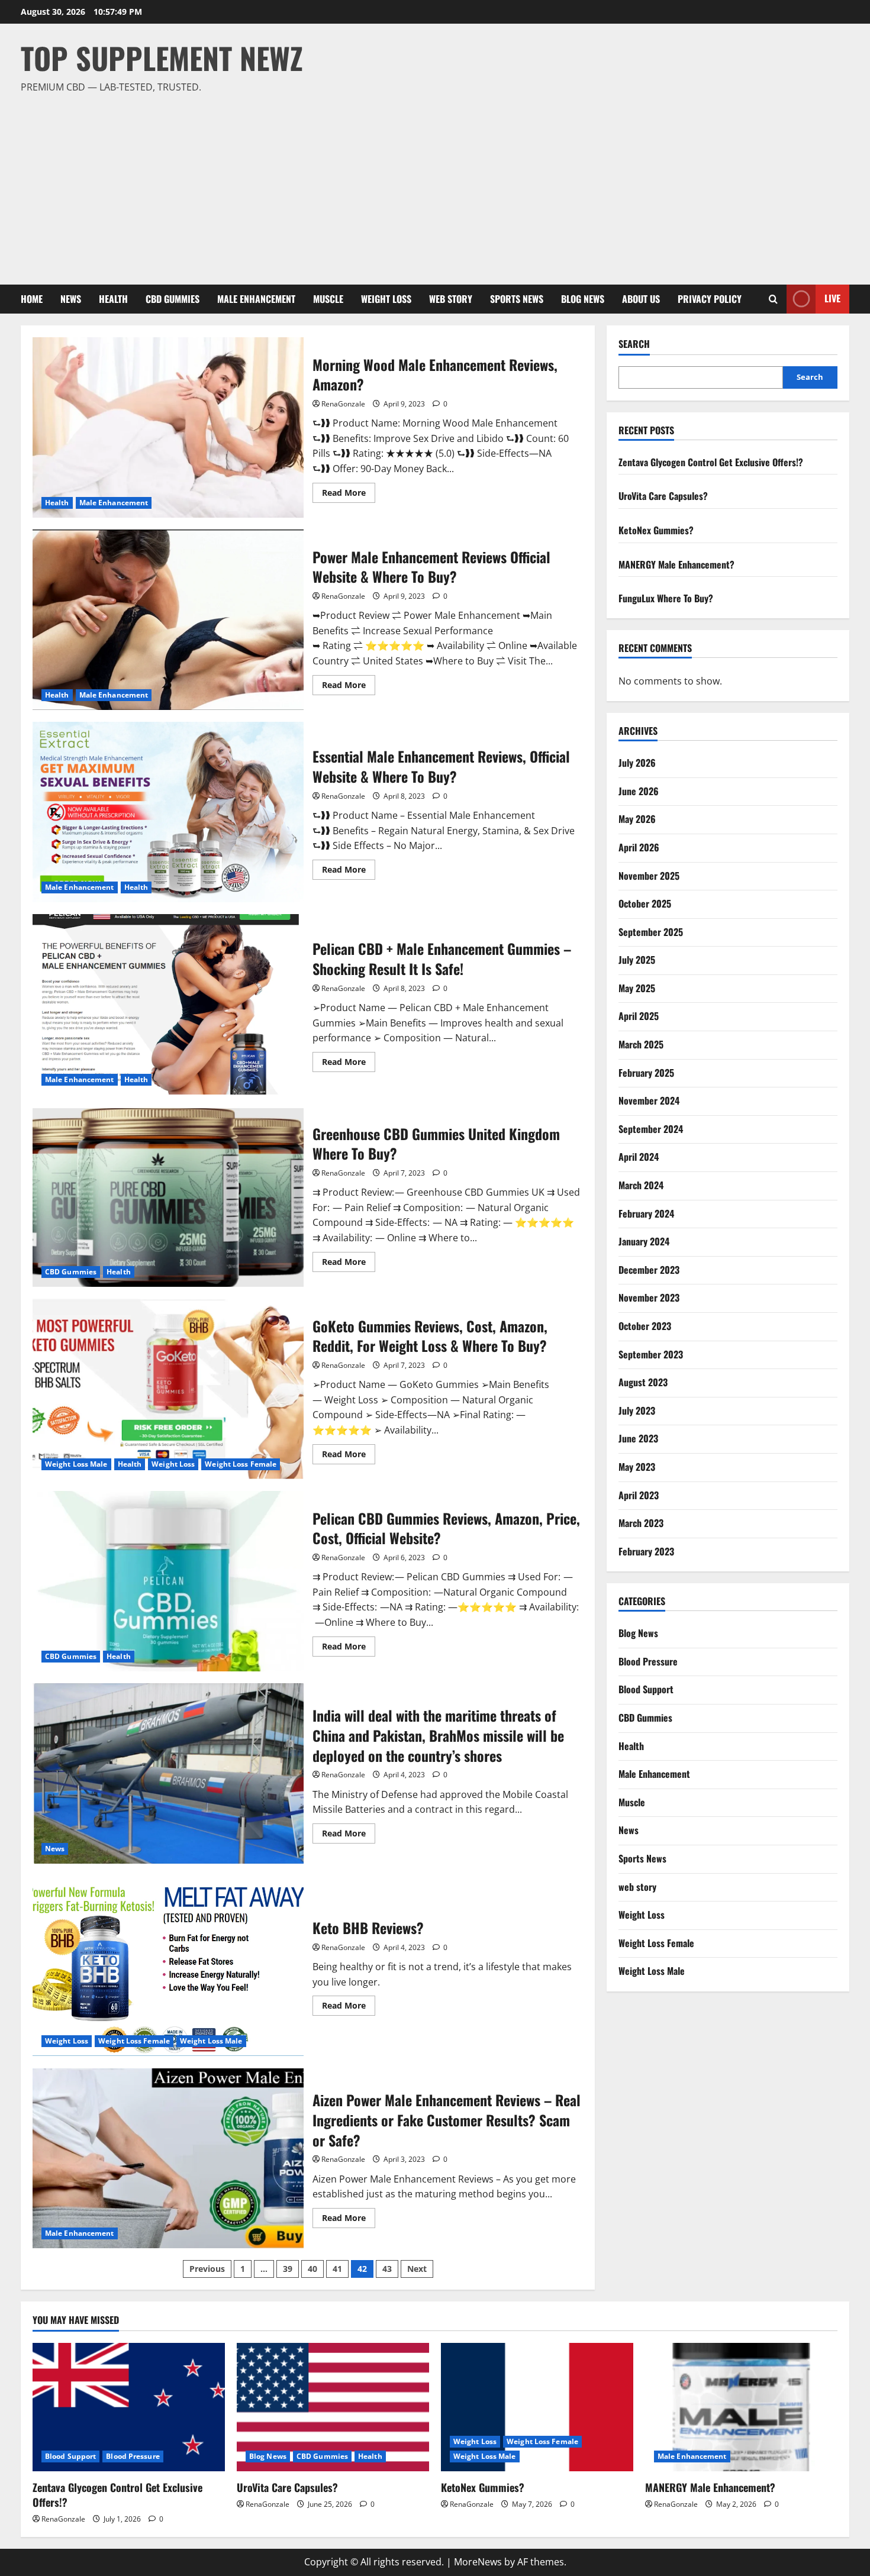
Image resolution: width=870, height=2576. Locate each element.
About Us (641, 299)
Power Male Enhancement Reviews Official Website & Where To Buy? (168, 620)
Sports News (517, 299)
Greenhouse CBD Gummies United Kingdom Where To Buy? (168, 1197)
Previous (207, 2269)
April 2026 (639, 847)
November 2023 (649, 1297)
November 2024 (649, 1100)
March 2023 (641, 1523)
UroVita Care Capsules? (663, 496)
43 (387, 2269)
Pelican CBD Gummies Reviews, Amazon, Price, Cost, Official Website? (168, 1581)
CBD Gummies (173, 299)
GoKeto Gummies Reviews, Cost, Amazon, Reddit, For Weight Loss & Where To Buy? (168, 1389)
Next (417, 2269)
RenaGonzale (343, 404)
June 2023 (638, 1438)
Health (113, 299)
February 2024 (646, 1213)
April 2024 (639, 1157)
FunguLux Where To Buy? (666, 598)
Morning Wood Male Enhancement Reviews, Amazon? (168, 427)
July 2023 (637, 1410)
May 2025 (637, 988)
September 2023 (651, 1354)
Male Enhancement (256, 299)
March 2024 (641, 1185)
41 (337, 2269)
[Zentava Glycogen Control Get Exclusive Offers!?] (129, 2407)
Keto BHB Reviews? (168, 1966)
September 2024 (651, 1129)
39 (288, 2269)
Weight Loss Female (241, 1464)
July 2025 (637, 960)
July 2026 (637, 763)
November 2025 (649, 876)
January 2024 (644, 1241)
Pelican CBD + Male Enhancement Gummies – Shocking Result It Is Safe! (168, 1004)
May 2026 (637, 819)
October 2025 (645, 903)
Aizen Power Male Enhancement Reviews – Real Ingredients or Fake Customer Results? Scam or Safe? (168, 2158)
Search (634, 344)
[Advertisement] (432, 184)
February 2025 (646, 1073)
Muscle (328, 299)
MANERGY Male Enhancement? (676, 564)
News (71, 299)
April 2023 (639, 1495)
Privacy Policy (710, 299)
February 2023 (646, 1551)
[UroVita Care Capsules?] (333, 2407)
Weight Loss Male (76, 1464)
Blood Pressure (648, 1661)
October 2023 (645, 1326)
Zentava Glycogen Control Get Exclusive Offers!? (711, 462)
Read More (349, 495)
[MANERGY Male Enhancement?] (741, 2407)
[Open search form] (773, 299)
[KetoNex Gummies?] (537, 2407)
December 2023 (649, 1270)
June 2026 (639, 791)
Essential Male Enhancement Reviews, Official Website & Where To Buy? (168, 812)
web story (451, 299)
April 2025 (639, 1016)
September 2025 (651, 932)
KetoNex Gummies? (656, 530)
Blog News (583, 299)
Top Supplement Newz (162, 57)
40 (312, 2269)
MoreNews (478, 2562)
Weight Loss (386, 299)
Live (832, 298)
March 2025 (641, 1044)
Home (32, 299)
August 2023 (643, 1382)
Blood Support (646, 1689)
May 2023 (637, 1467)
